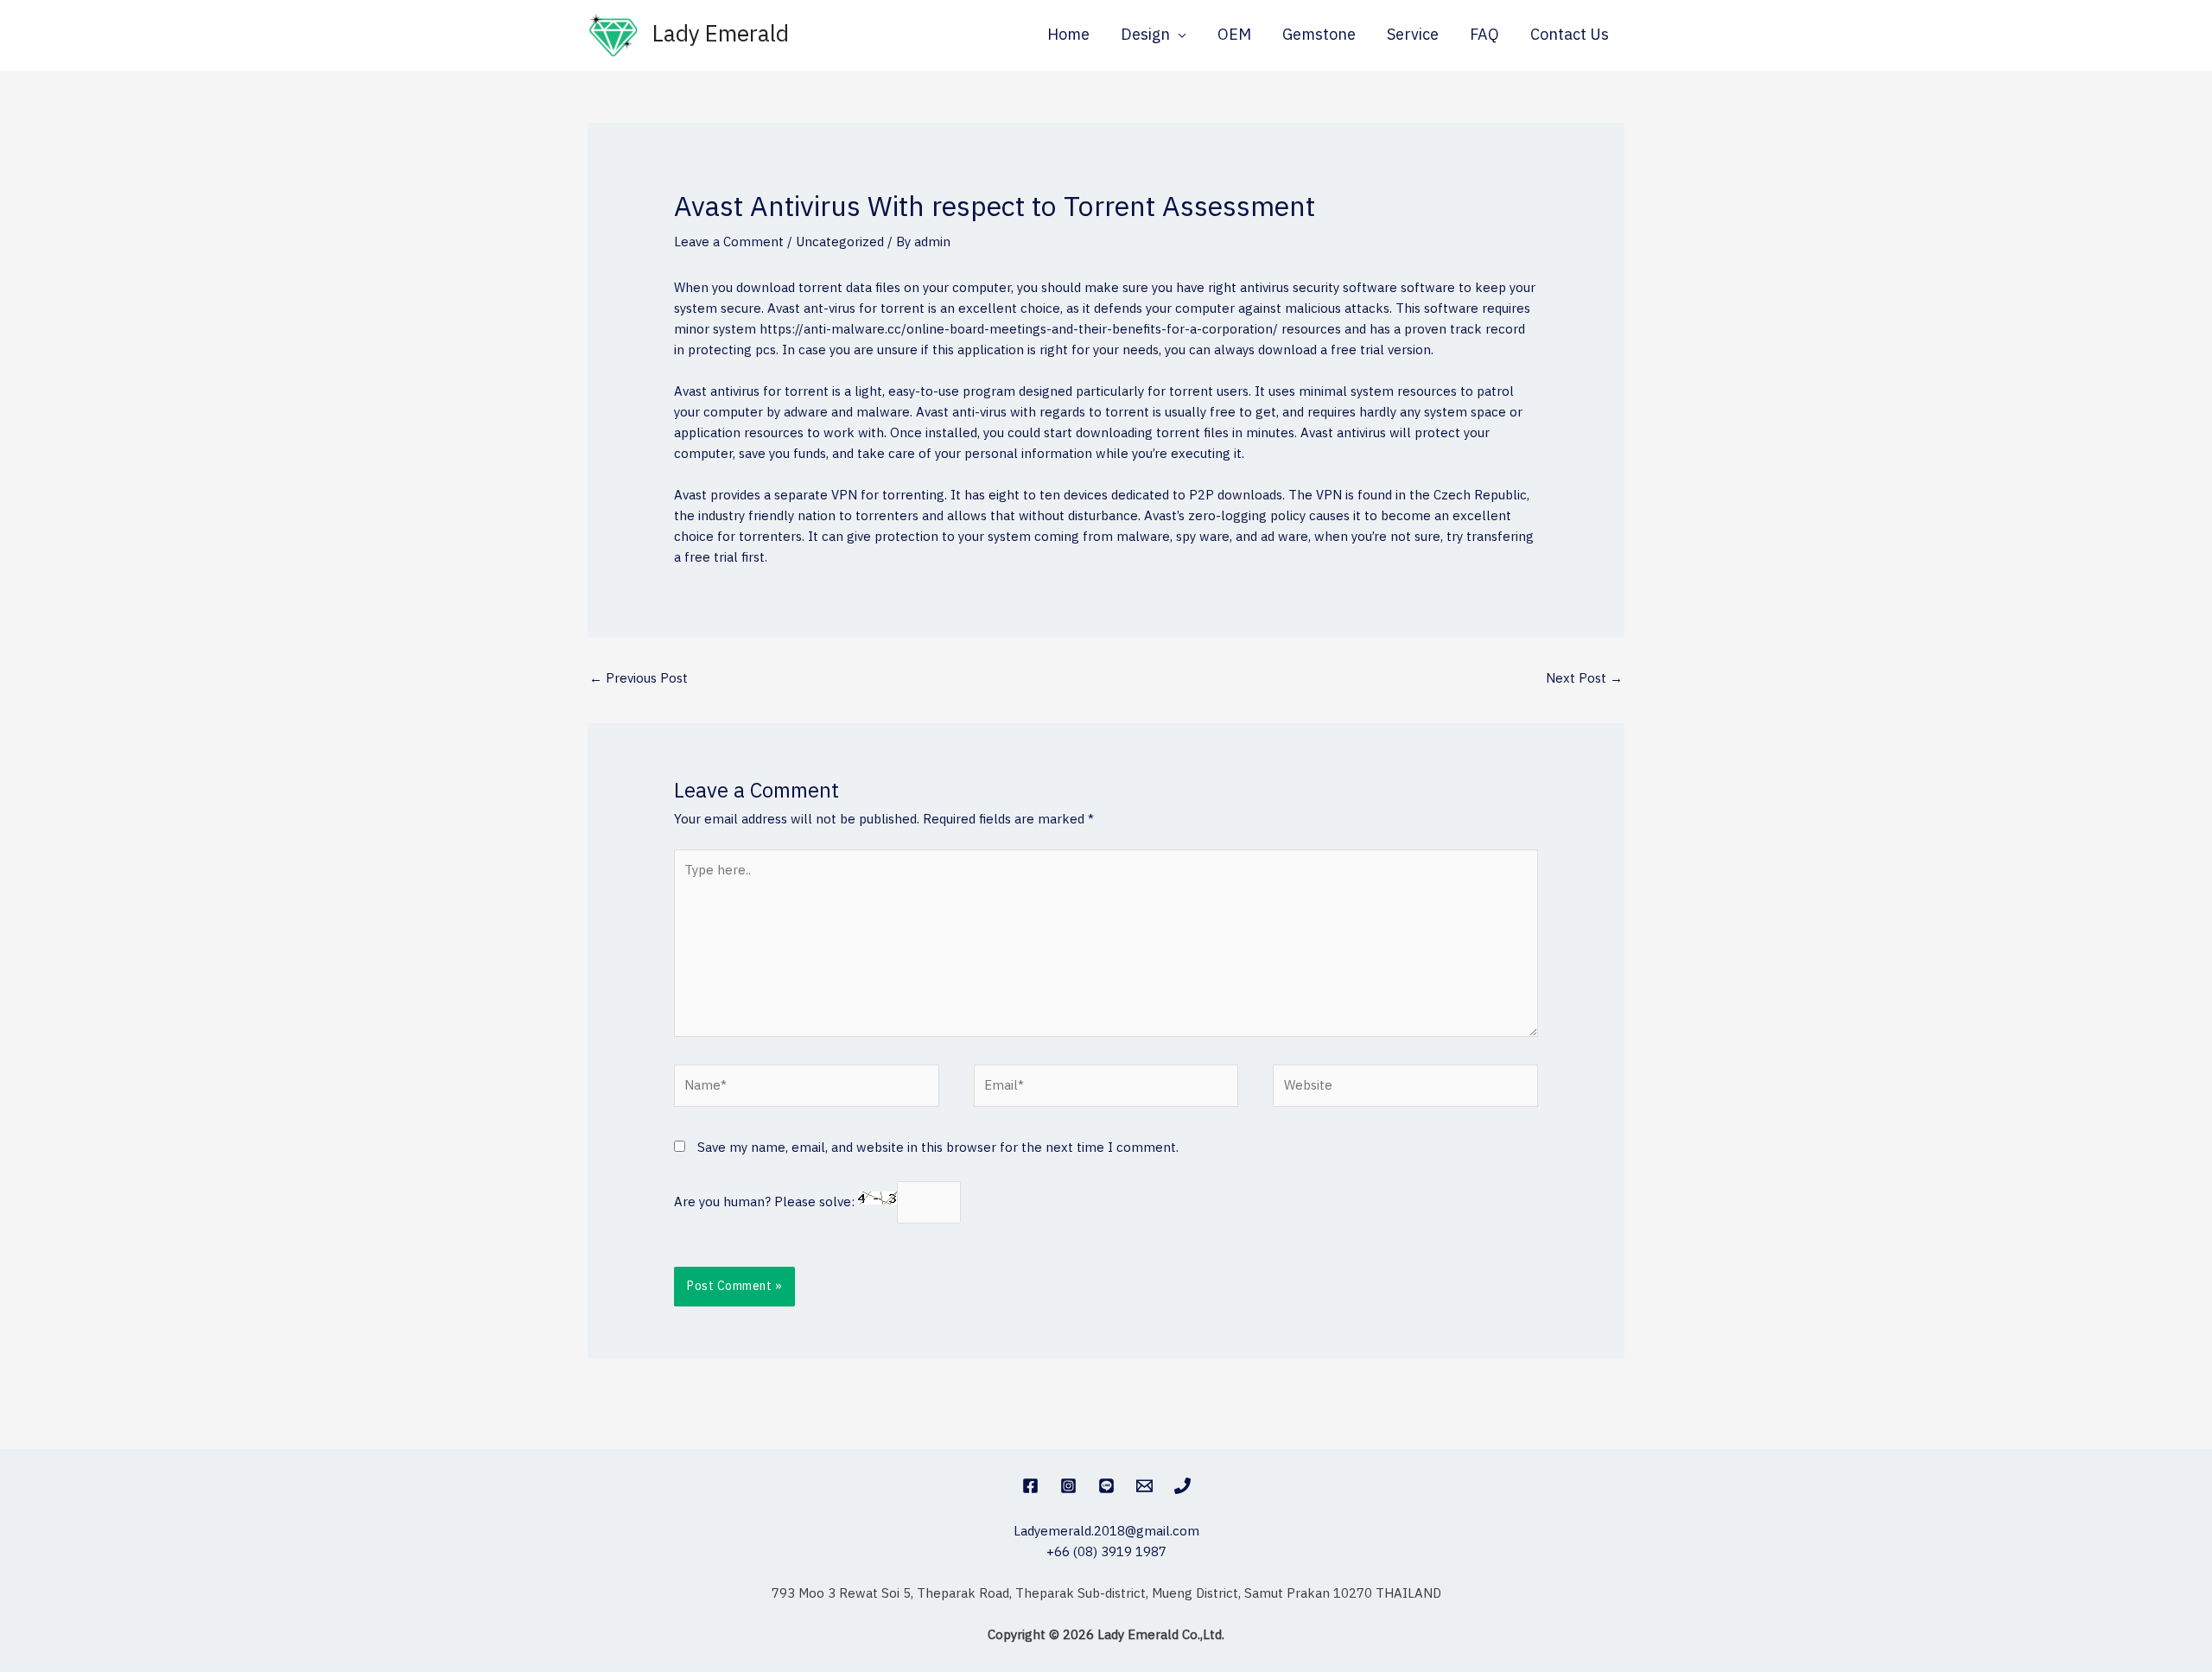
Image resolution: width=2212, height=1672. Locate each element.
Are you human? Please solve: (766, 1202)
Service (1413, 35)
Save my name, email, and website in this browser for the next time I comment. (938, 1148)
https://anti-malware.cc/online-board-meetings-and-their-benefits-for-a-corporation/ (1019, 330)
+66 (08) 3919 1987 (1106, 1552)
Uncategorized (840, 242)
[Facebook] (1030, 1486)
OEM (1234, 35)
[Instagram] (1068, 1486)
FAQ (1484, 35)
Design (1145, 35)
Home (1068, 35)
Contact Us (1570, 35)
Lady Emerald (721, 35)
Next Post (1584, 679)
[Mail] (1144, 1486)
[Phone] (1182, 1486)
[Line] (1106, 1486)
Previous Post (639, 679)
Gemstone (1319, 35)
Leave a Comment (729, 242)
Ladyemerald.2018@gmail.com (1106, 1532)
